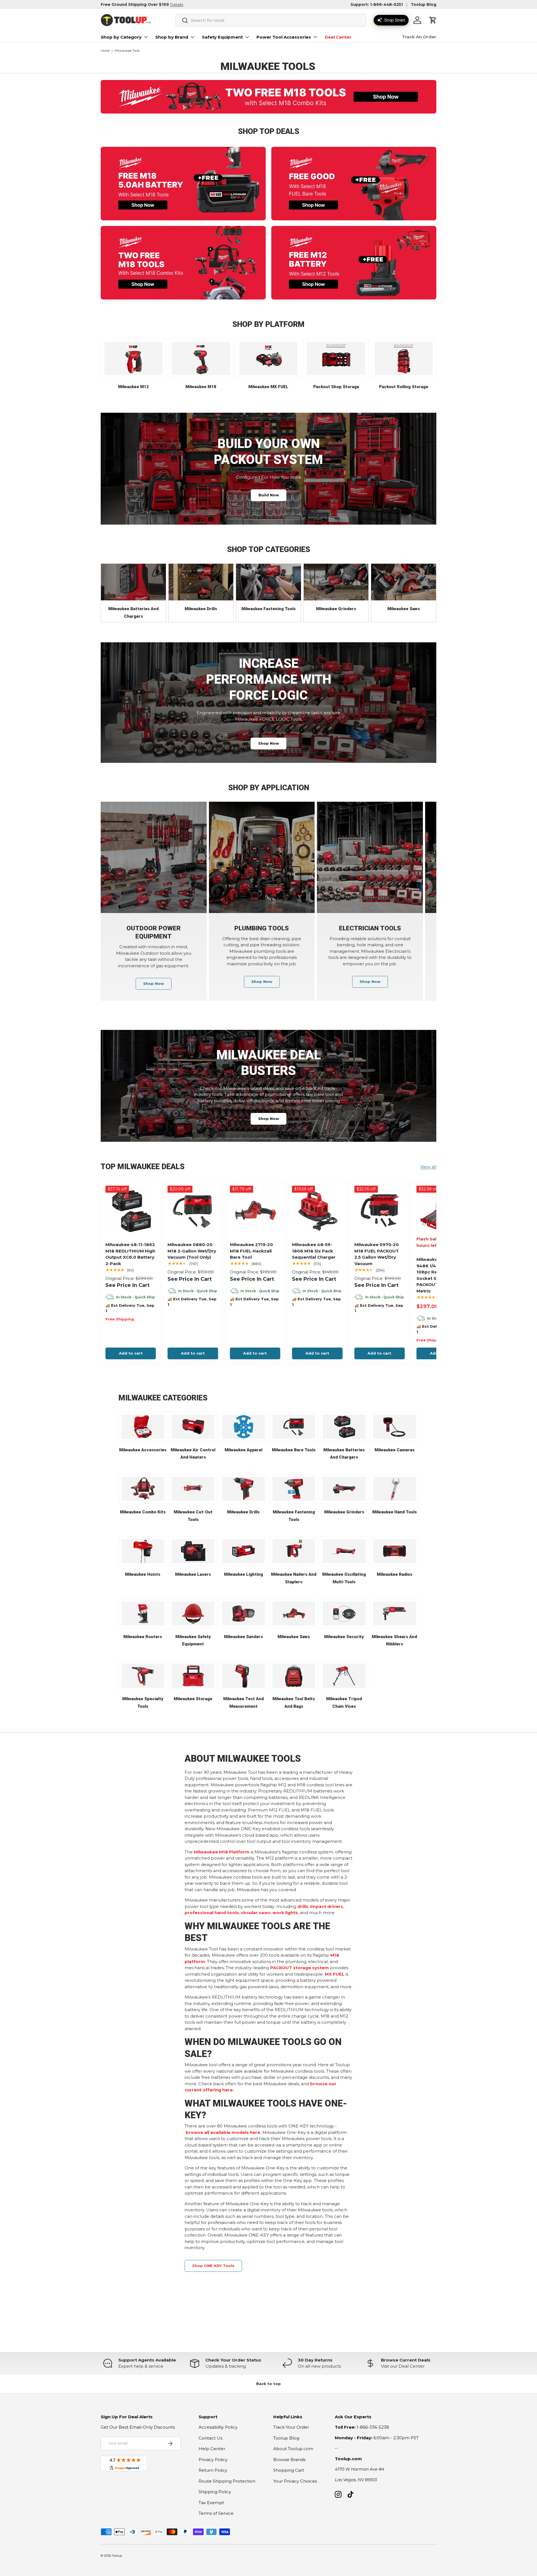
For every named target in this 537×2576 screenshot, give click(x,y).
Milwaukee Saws (404, 609)
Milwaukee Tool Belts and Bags (294, 1703)
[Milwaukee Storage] (193, 1676)
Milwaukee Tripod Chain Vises (344, 1703)
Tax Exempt (211, 2503)
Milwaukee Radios (394, 1574)
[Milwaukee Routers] (143, 1613)
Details (177, 4)
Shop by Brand (172, 37)
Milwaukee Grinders (336, 609)
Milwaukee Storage (193, 1699)
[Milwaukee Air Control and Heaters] (193, 1427)
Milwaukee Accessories (143, 1450)
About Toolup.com (293, 2449)
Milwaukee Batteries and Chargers (133, 613)
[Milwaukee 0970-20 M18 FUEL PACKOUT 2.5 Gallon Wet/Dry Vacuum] (380, 1211)
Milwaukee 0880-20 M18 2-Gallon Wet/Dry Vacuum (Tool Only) (192, 1251)
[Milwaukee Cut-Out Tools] (193, 1489)
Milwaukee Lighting (243, 1574)
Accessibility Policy (218, 2427)
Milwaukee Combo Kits (143, 1512)
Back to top (268, 2384)
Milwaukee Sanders (243, 1637)
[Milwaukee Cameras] (394, 1427)
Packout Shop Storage (336, 387)
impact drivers (327, 1906)
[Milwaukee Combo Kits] (143, 1489)
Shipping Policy (215, 2492)
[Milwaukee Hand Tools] (394, 1489)
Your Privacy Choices (295, 2481)
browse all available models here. (223, 2132)
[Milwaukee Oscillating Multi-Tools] (344, 1551)
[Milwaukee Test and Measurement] (243, 1676)
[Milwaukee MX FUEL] (268, 358)
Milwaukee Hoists (143, 1574)
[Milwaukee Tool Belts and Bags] (294, 1676)
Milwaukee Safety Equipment (193, 1640)
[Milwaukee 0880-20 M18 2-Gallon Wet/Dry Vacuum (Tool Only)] (193, 1211)
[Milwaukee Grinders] (336, 582)
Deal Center (338, 37)
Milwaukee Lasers (193, 1574)
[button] (433, 20)
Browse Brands (289, 2460)
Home (105, 51)
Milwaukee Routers (143, 1637)
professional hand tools (212, 1913)
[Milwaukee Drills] (201, 582)
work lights (285, 1913)
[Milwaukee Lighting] (243, 1551)
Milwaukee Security (344, 1637)
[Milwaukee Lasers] (193, 1551)
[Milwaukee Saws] (404, 582)
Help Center (212, 2449)
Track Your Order (291, 2427)
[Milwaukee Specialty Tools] (143, 1676)
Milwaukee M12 (133, 387)
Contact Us (210, 2438)
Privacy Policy (213, 2460)
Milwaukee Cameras (394, 1450)
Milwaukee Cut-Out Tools (193, 1516)
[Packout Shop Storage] (336, 358)
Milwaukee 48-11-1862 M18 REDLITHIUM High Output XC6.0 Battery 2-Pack (130, 1254)
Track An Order (419, 37)
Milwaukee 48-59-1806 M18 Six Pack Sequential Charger (314, 1251)
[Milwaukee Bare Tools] (294, 1427)
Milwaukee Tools (127, 51)
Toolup (117, 2556)
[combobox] (271, 20)
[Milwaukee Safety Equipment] (193, 1613)
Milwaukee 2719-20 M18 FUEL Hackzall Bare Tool (251, 1251)
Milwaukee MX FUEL (268, 387)
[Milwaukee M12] (133, 358)
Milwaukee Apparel (243, 1450)
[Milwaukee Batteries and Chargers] (133, 582)
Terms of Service (216, 2513)
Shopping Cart (289, 2470)
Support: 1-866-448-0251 (377, 4)
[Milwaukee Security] (344, 1613)
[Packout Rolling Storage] (404, 358)
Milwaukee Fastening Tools (268, 609)
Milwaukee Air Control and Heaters (193, 1454)
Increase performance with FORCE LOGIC (269, 679)
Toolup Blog (424, 4)
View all (428, 1167)
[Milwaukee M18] (201, 358)
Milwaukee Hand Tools (394, 1512)
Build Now (269, 495)
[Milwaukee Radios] (394, 1551)
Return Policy (213, 2470)
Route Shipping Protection (227, 2481)
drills (303, 1906)
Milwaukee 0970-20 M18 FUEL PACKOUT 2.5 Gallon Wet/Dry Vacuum (377, 1254)
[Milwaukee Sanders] (243, 1613)
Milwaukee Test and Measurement (243, 1703)
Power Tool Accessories (284, 37)
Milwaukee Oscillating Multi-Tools (344, 1578)
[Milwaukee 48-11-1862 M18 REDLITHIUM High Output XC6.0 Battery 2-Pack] (131, 1211)
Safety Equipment (222, 37)
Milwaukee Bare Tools (294, 1450)
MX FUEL (335, 1974)
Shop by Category (121, 37)
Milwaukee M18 (201, 387)
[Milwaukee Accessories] (143, 1427)
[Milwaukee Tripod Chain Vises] (344, 1676)
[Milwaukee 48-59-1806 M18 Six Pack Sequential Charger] (317, 1211)
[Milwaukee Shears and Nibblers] (394, 1613)
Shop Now (268, 743)
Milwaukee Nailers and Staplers (294, 1578)
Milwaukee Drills (201, 609)
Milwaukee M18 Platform (222, 1852)
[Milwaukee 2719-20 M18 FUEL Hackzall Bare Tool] (255, 1211)
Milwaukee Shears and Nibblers (394, 1640)
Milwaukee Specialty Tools (143, 1703)
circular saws (256, 1913)
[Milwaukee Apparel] (243, 1427)
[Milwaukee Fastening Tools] (268, 582)
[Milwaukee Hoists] (143, 1551)
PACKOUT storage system (300, 1968)
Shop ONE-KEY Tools (213, 2266)
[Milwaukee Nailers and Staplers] (294, 1551)
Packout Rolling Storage (404, 387)
